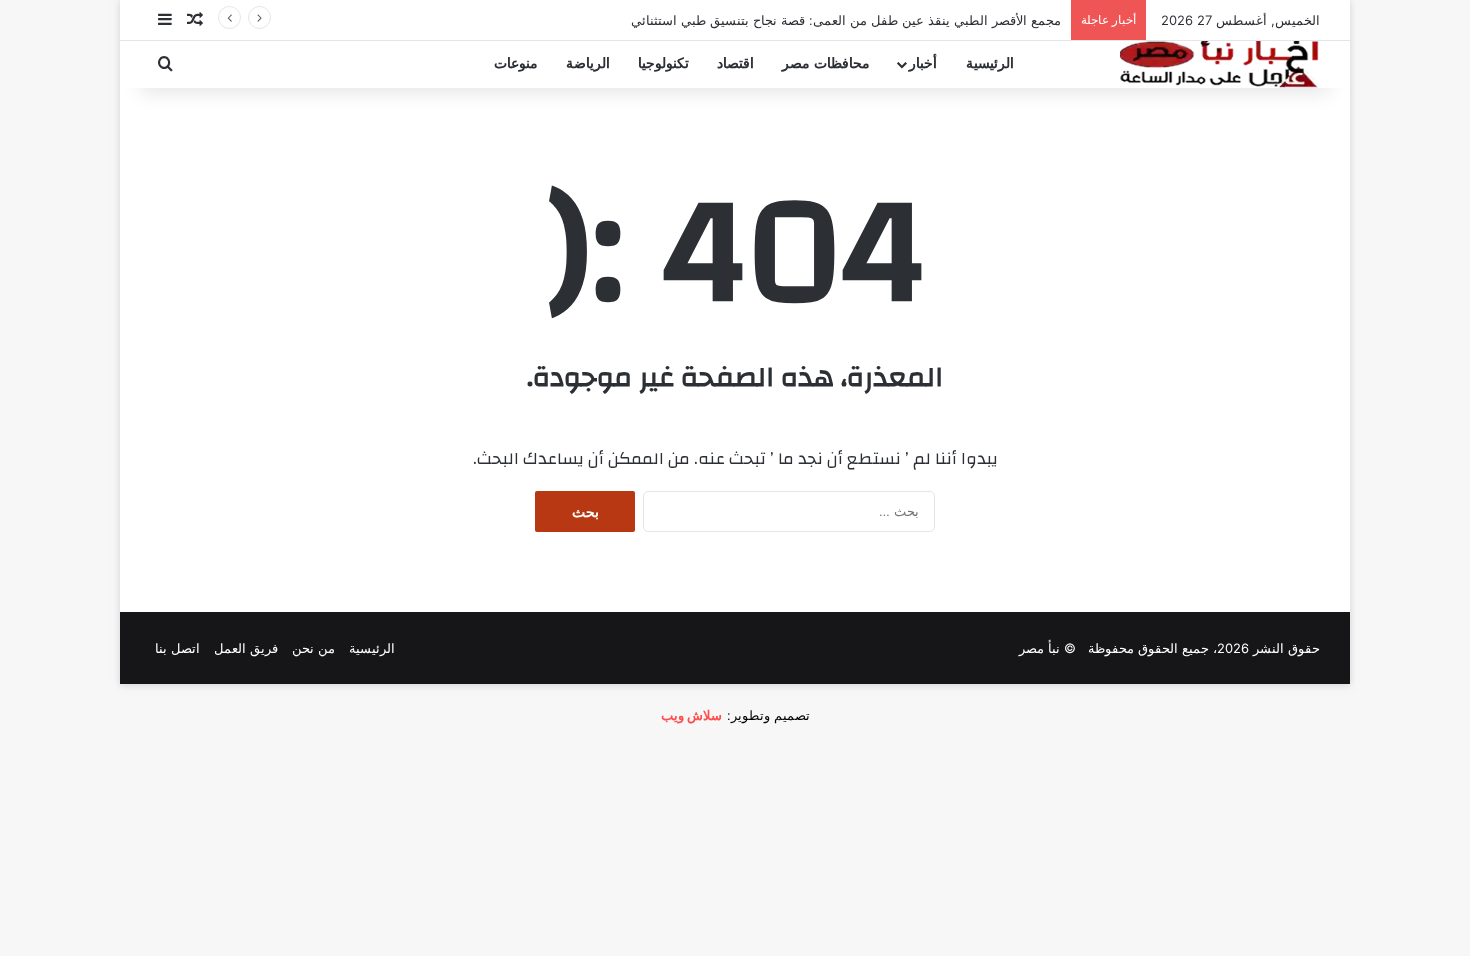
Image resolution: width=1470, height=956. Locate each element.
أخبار (923, 63)
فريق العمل (246, 648)
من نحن (313, 648)
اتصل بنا (177, 648)
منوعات (516, 63)
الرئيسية (990, 63)
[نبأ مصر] (1220, 64)
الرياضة (588, 63)
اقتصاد (735, 63)
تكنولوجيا (663, 63)
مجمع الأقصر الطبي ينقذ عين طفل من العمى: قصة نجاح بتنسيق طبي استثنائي (846, 20)
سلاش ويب (691, 715)
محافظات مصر (826, 63)
